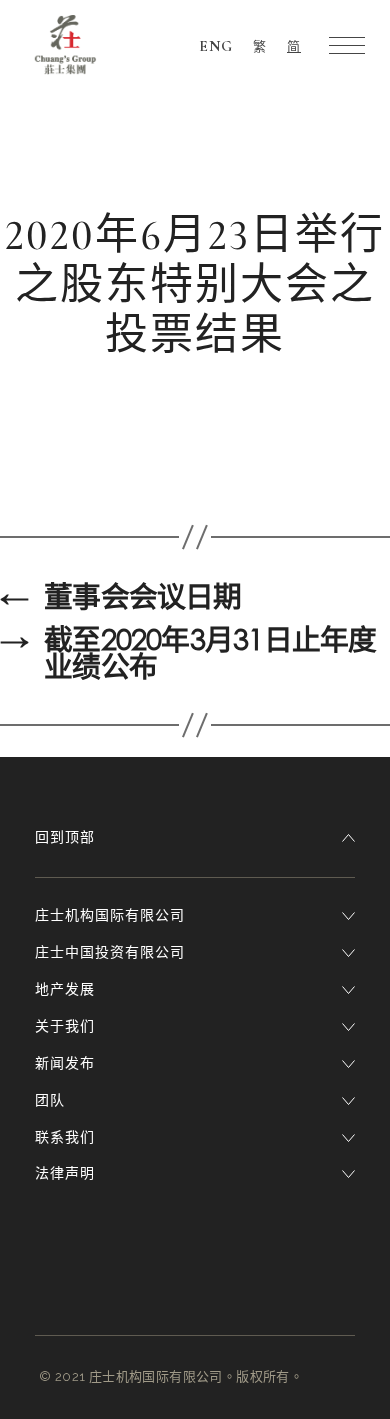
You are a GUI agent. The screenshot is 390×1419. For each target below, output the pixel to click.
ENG (216, 46)
